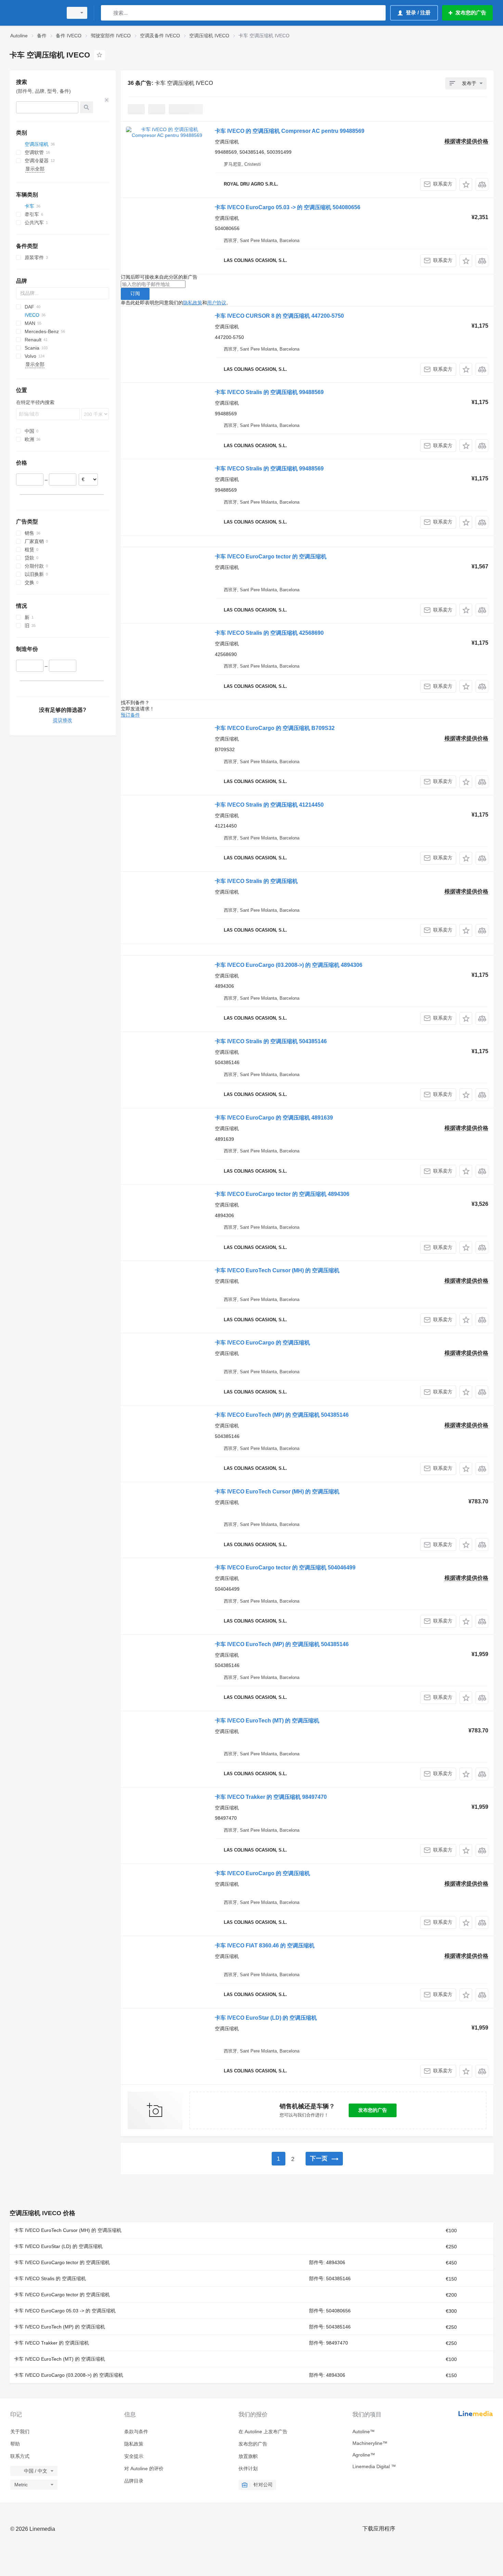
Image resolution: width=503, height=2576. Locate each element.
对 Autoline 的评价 (144, 2468)
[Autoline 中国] (34, 13)
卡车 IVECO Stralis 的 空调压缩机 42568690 (269, 633)
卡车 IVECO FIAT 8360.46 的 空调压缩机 (265, 1946)
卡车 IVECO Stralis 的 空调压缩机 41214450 (269, 805)
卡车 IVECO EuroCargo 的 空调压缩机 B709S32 (275, 728)
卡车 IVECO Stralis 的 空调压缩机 (256, 881)
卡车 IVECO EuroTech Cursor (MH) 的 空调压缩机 (277, 1270)
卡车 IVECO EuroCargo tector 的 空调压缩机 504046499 (285, 1568)
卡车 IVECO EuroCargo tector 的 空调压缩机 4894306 (282, 1194)
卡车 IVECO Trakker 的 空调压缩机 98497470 (271, 1797)
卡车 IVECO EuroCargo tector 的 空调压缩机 (271, 557)
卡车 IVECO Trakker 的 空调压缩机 (51, 2343)
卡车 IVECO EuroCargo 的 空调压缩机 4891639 (274, 1118)
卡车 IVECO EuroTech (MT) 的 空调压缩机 (267, 1721)
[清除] (107, 100)
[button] (466, 184)
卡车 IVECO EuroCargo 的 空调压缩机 (262, 1343)
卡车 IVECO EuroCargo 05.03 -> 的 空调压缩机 (65, 2311)
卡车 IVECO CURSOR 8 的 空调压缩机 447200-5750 (279, 316)
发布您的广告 (373, 2110)
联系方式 (20, 2456)
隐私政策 (193, 303)
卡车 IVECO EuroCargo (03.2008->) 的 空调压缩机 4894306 (289, 965)
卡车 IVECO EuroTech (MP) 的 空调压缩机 (60, 2327)
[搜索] (108, 13)
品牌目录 (134, 2481)
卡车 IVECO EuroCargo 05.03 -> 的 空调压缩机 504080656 (288, 207)
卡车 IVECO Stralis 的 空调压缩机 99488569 (269, 392)
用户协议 (217, 303)
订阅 (135, 293)
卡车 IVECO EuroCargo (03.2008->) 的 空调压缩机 (69, 2375)
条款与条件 (136, 2432)
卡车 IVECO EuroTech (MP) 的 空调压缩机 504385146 (282, 1415)
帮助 (15, 2444)
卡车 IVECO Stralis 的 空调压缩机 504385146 (271, 1041)
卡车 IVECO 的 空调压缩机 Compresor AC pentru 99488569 (290, 131)
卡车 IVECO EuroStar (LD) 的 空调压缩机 (266, 2018)
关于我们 (20, 2432)
